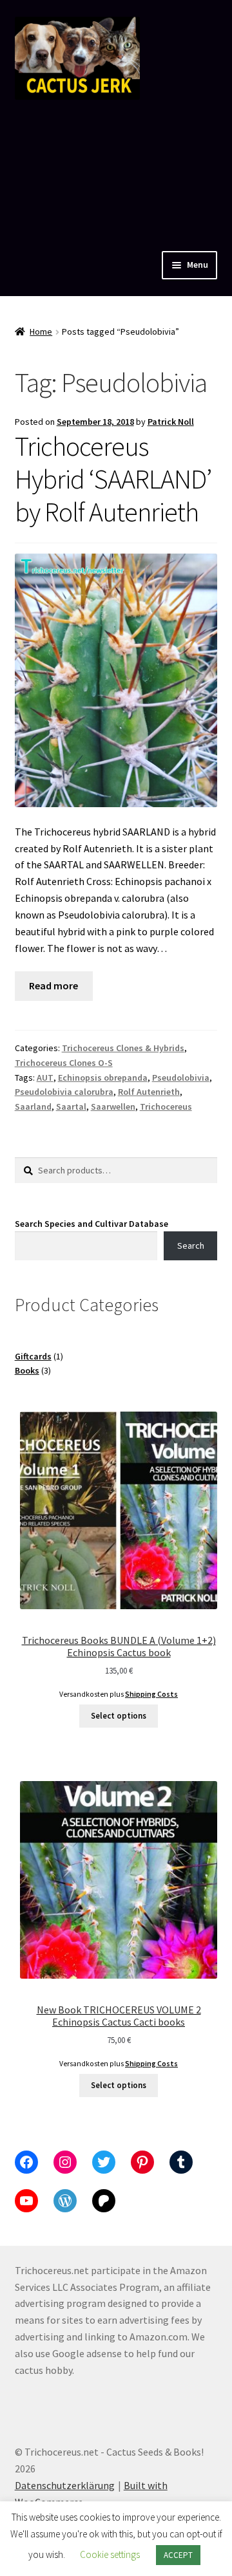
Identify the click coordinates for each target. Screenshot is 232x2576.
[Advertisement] (116, 172)
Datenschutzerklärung (65, 2485)
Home (41, 331)
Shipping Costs (151, 1694)
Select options (119, 1716)
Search (191, 1246)
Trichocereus (166, 1106)
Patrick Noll (171, 422)
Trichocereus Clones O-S (64, 1063)
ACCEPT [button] (178, 2555)
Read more (53, 985)
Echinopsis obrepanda (103, 1078)
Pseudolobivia (181, 1078)
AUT (45, 1078)
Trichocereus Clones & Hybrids (123, 1048)
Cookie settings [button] (110, 2554)
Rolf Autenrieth (149, 1092)
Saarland (33, 1106)
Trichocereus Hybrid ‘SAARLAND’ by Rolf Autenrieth (113, 479)
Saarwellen (113, 1106)
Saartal (71, 1106)
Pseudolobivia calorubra (64, 1092)
